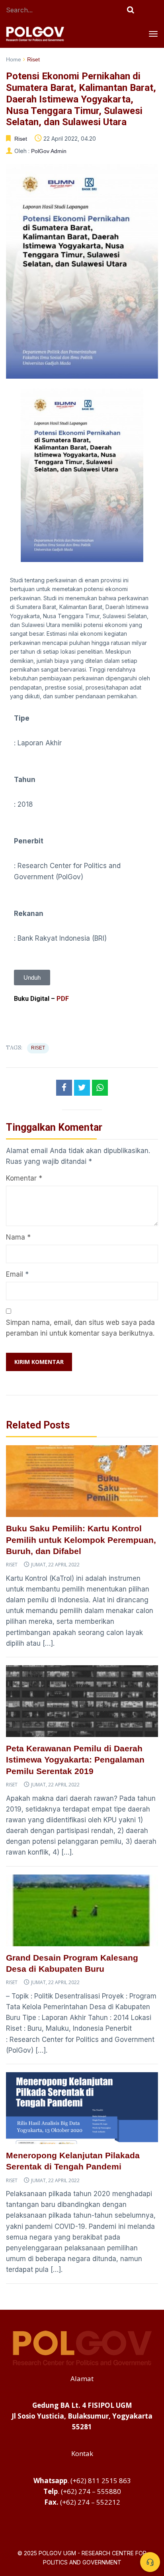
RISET (38, 1048)
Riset (33, 59)
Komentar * (24, 1178)
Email (15, 1274)
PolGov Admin (49, 151)
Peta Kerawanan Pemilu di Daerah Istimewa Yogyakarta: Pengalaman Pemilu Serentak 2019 (75, 1760)
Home (14, 59)
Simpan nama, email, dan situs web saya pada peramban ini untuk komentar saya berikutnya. (80, 1328)
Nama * (18, 1237)
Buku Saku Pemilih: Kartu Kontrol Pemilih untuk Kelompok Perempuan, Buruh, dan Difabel (81, 1540)
